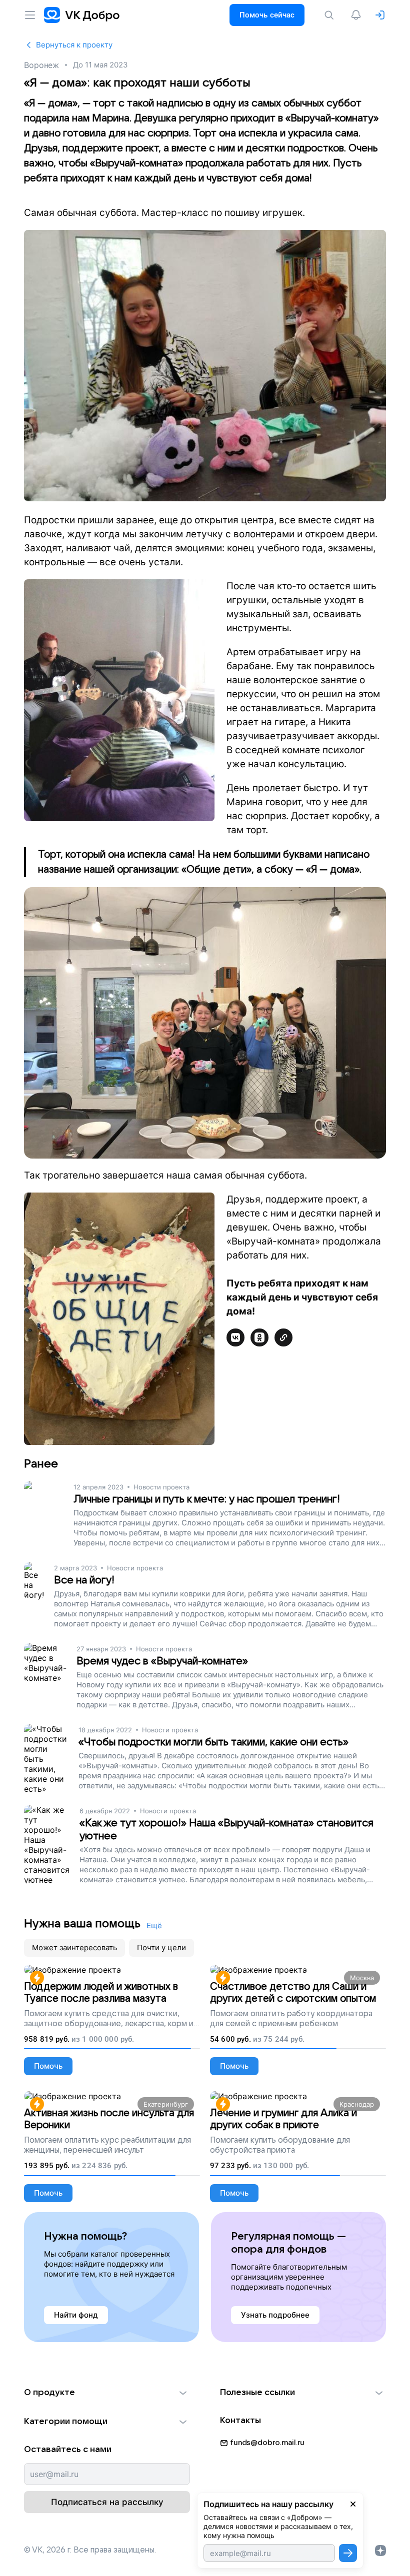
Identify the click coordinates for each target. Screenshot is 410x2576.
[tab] (74, 1948)
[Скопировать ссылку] (283, 1337)
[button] (107, 2393)
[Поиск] (331, 15)
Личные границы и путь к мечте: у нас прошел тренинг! (207, 1499)
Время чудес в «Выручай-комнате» (162, 1661)
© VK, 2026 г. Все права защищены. (90, 2550)
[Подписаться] (348, 2553)
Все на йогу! (84, 1580)
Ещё (154, 1926)
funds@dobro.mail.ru (267, 2443)
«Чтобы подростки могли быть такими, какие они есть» (213, 1742)
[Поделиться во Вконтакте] (235, 1337)
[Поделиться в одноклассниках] (259, 1337)
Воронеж (41, 65)
